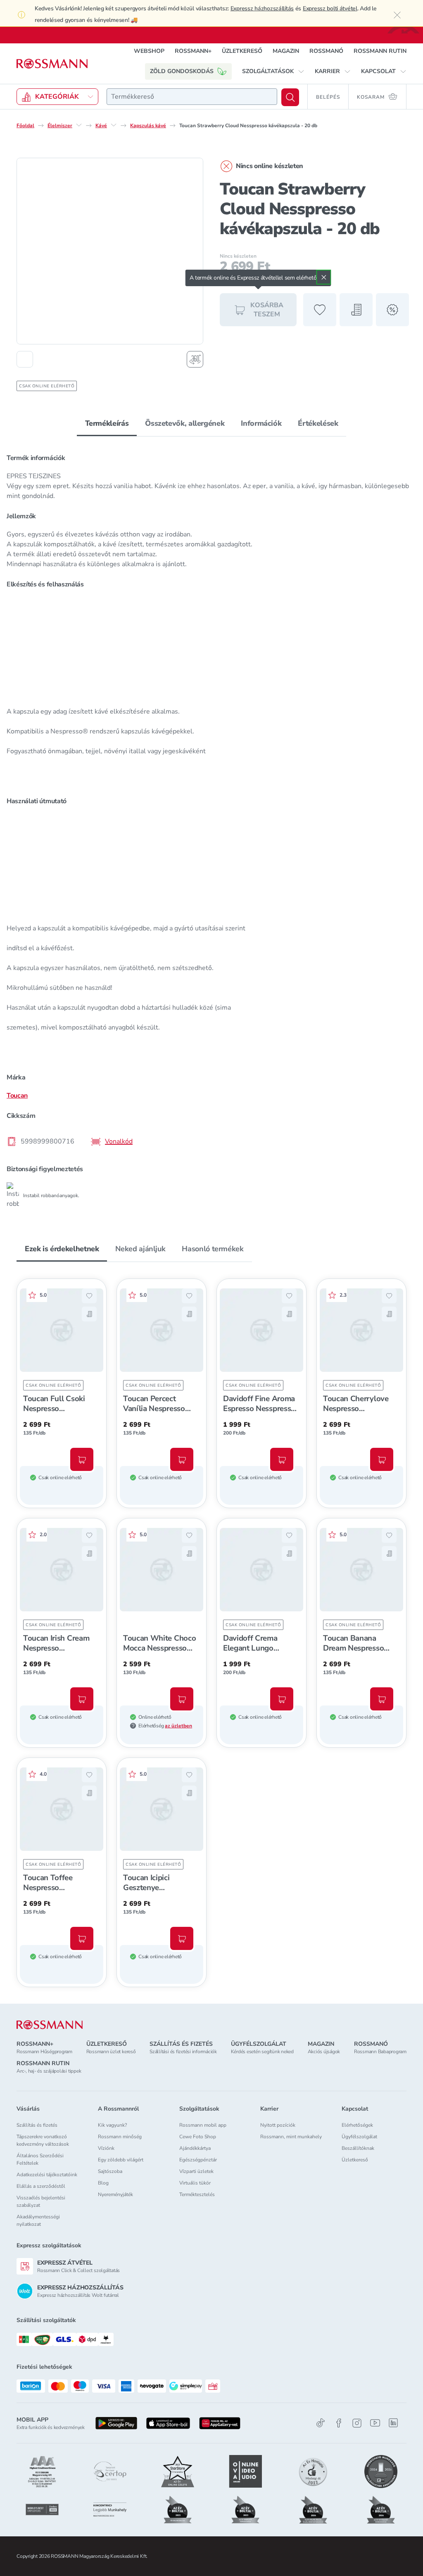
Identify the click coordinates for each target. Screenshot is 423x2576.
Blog (103, 2183)
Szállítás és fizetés (37, 2125)
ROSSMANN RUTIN (380, 51)
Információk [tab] (261, 423)
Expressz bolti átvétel (330, 8)
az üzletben (178, 1726)
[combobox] (192, 97)
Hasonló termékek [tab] (213, 1249)
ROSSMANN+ (193, 51)
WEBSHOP (149, 51)
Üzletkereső (355, 2160)
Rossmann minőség (120, 2137)
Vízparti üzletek (196, 2171)
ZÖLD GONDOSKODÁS (182, 71)
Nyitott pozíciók (278, 2125)
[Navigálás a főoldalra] (52, 64)
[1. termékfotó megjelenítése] (25, 359)
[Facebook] (339, 2423)
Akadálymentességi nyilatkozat (38, 2220)
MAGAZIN (286, 51)
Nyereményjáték (115, 2194)
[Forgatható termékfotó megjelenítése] (195, 359)
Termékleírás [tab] (107, 423)
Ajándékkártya (195, 2148)
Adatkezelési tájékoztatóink (47, 2175)
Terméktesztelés (197, 2194)
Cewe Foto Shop (198, 2137)
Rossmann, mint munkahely (291, 2137)
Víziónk (106, 2148)
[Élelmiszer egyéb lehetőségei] (79, 125)
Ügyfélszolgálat (359, 2137)
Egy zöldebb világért (121, 2160)
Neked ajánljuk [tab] (140, 1249)
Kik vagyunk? (112, 2125)
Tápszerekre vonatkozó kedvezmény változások (43, 2140)
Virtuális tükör (195, 2183)
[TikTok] (321, 2423)
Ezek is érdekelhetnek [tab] (62, 1249)
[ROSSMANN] (50, 2025)
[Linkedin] (393, 2423)
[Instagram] (357, 2423)
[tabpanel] (211, 828)
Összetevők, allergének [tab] (185, 423)
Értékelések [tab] (318, 423)
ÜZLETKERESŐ (242, 51)
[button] (273, 71)
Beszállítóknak (358, 2148)
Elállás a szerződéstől (41, 2186)
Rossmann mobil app (203, 2125)
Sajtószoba (110, 2171)
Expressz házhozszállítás (262, 8)
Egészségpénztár (198, 2160)
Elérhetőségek (357, 2125)
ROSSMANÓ (326, 51)
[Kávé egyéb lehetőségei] (114, 125)
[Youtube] (375, 2423)
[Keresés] (290, 97)
